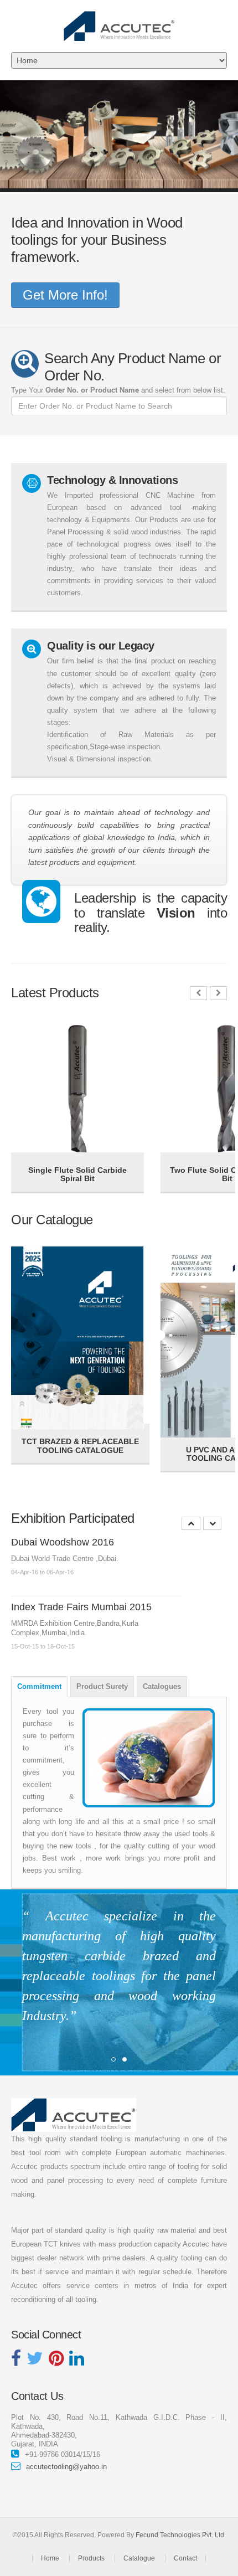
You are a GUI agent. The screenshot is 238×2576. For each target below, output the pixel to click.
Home (50, 2558)
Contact (185, 2558)
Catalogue (139, 2558)
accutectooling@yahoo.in (66, 2467)
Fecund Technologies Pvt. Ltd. (181, 2535)
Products (91, 2558)
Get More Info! (65, 295)
